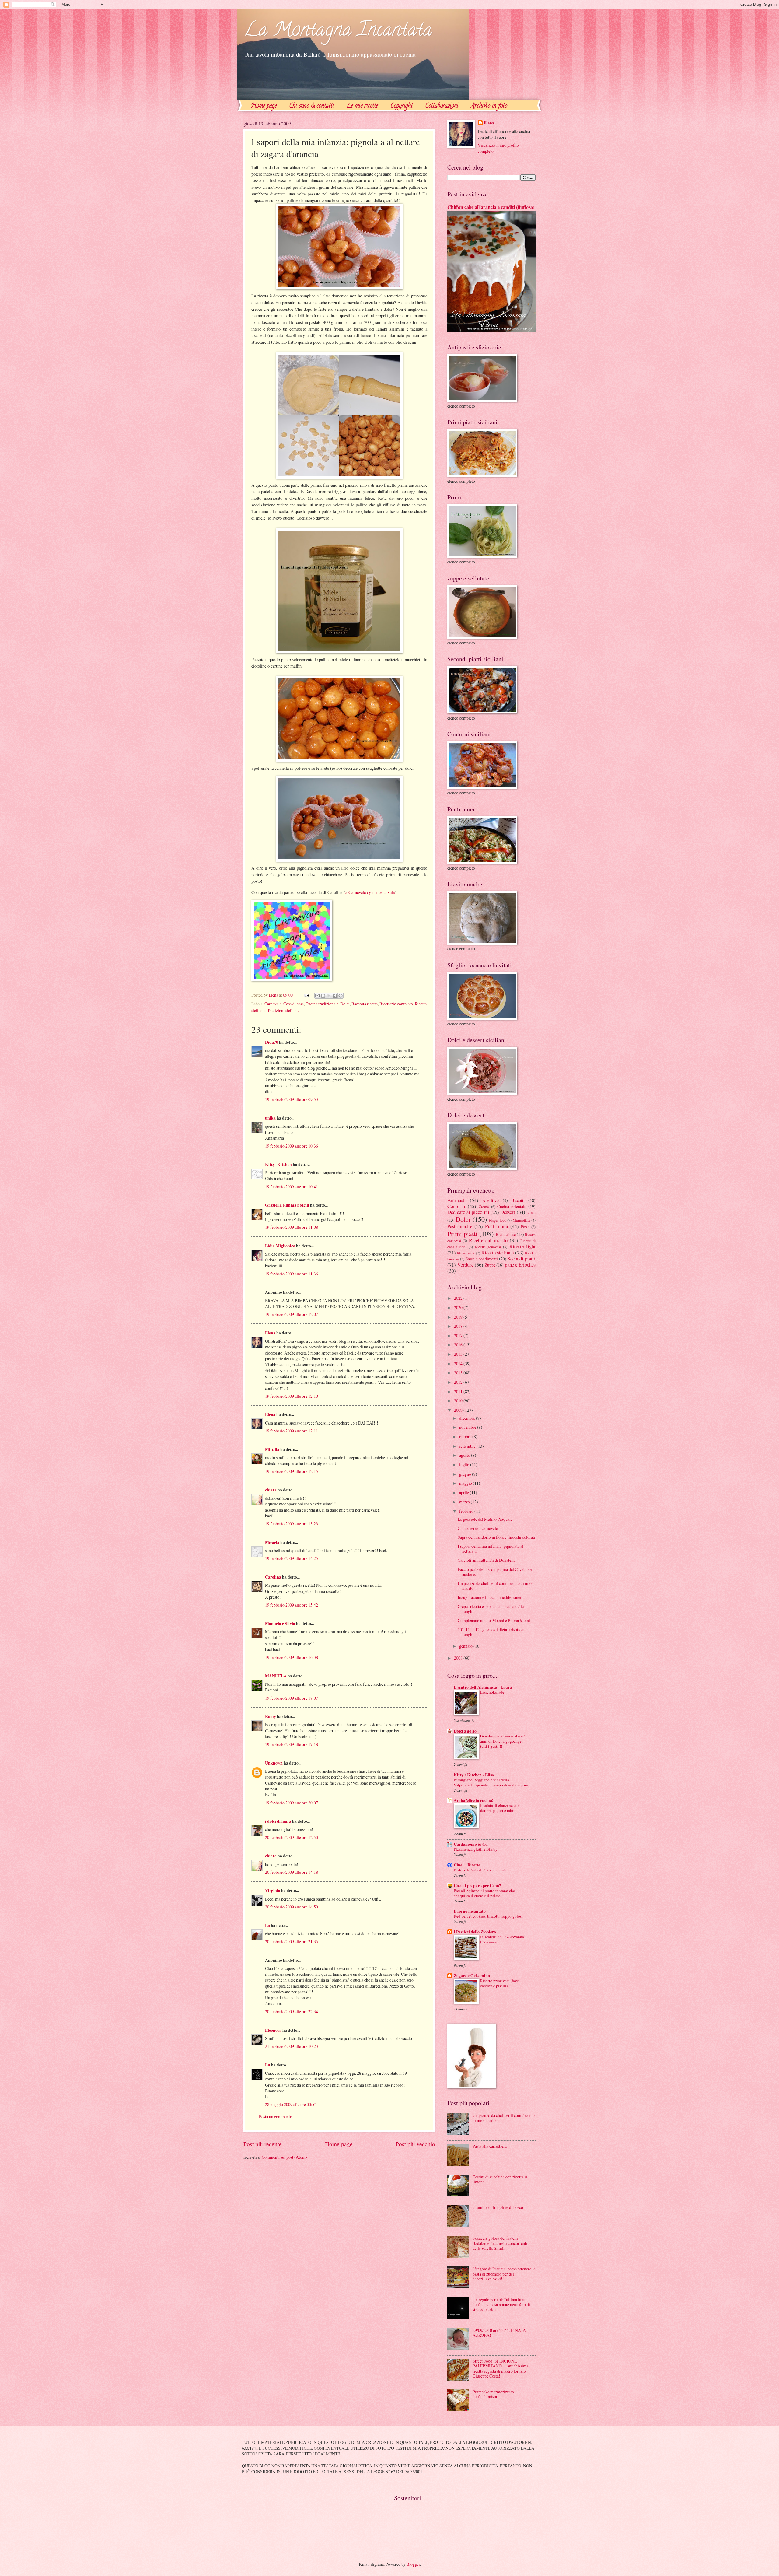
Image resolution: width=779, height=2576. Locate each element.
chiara (271, 1490)
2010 (459, 1401)
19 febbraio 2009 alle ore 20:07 (292, 1803)
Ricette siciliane (498, 1253)
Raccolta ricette (365, 1004)
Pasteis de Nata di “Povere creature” (483, 1870)
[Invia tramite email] (317, 996)
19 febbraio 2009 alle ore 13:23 (292, 1524)
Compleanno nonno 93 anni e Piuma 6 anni (494, 1620)
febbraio (467, 1511)
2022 (459, 1298)
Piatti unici (497, 1226)
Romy (271, 1716)
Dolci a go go (465, 1731)
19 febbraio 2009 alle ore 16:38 (292, 1657)
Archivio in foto (489, 106)
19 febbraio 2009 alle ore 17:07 (292, 1698)
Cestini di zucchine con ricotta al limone (500, 2179)
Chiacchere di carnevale (478, 1528)
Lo (267, 1926)
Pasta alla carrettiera (490, 2146)
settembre (468, 1446)
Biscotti (518, 1200)
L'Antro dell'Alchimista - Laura (483, 1687)
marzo (465, 1502)
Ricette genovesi (488, 1247)
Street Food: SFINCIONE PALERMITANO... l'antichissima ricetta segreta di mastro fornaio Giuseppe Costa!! (500, 2369)
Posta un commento (276, 2117)
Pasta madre (460, 1226)
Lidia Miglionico (280, 1246)
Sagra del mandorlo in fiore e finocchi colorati (496, 1537)
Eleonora (273, 2030)
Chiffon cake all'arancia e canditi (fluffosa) (491, 207)
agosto (465, 1455)
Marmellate (522, 1220)
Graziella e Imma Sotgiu (287, 1205)
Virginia (273, 1891)
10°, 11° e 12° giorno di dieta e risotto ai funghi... (492, 1632)
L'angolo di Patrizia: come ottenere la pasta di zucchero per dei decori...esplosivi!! (504, 2274)
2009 (459, 1410)
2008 (459, 1658)
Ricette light (522, 1246)
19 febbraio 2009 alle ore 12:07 (292, 1314)
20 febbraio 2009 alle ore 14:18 (292, 1872)
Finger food (497, 1220)
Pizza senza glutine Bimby (476, 1849)
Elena (270, 1333)
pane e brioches (520, 1265)
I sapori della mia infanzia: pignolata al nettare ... (491, 1549)
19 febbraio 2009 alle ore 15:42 (292, 1605)
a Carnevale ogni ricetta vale (370, 892)
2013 (459, 1373)
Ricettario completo (396, 1004)
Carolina (273, 1577)
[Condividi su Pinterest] (341, 996)
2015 (459, 1354)
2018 (459, 1326)
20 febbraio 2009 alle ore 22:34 (292, 2012)
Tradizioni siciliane (283, 1010)
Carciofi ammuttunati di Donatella (487, 1560)
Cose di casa (293, 1004)
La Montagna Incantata (338, 31)
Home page (264, 106)
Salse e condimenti (482, 1259)
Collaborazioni (442, 106)
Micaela (272, 1542)
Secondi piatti (522, 1259)
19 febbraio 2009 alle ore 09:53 (292, 1099)
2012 (459, 1382)
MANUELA (276, 1676)
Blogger (413, 2564)
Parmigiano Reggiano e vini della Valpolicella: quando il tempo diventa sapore (491, 1782)
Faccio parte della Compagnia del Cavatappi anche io (495, 1572)
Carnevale (273, 1004)
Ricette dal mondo (488, 1240)
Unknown (274, 1763)
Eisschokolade (492, 1692)
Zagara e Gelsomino (472, 1976)
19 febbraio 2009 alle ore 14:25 (292, 1558)
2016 (459, 1345)
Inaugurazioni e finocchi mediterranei (489, 1597)
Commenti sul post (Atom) (284, 2157)
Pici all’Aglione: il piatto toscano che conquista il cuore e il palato (484, 1893)
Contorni (456, 1206)
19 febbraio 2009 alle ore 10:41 (292, 1187)
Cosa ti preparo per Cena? (477, 1886)
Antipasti (457, 1200)
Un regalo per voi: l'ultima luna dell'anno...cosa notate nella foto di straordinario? (501, 2304)
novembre (468, 1427)
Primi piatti (462, 1234)
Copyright (402, 106)
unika (270, 1118)
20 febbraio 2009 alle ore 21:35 (292, 1942)
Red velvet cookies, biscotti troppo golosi (488, 1916)
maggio (466, 1483)
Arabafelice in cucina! (474, 1800)
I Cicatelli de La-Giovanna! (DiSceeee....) (503, 1939)
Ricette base (506, 1234)
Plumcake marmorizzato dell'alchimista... (493, 2394)
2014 (459, 1363)
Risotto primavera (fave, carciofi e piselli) (500, 1983)
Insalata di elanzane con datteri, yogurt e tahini (500, 1808)
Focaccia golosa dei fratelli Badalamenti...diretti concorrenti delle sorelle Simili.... (500, 2243)
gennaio (466, 1646)
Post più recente (263, 2144)
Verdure (465, 1265)
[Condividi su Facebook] (335, 996)
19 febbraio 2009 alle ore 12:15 (292, 1471)
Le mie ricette (362, 106)
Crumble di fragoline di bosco (498, 2207)
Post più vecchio (415, 2144)
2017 (459, 1335)
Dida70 (272, 1042)
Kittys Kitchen (278, 1165)
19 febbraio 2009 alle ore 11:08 (292, 1227)
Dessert (508, 1212)
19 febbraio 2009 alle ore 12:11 (292, 1431)
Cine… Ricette (467, 1865)
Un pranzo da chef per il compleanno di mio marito (495, 1586)
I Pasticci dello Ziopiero (475, 1932)
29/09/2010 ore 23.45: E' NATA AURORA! (499, 2333)
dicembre (468, 1418)
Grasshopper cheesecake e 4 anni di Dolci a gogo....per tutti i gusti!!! (503, 1741)
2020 (459, 1307)
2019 (459, 1317)
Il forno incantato (470, 1911)
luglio (465, 1465)
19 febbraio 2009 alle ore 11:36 (292, 1274)
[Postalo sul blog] (323, 996)
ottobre (466, 1437)
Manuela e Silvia (280, 1624)
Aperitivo (491, 1200)
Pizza (525, 1227)
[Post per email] (306, 995)
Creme (484, 1207)
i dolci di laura (278, 1821)
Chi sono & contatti (311, 106)
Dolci (345, 1004)
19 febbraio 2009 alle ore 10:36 (292, 1146)
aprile (465, 1493)
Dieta (531, 1212)
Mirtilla (272, 1449)
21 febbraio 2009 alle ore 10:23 (292, 2046)
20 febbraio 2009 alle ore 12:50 (292, 1837)
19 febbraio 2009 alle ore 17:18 (292, 1744)
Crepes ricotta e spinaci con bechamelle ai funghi (493, 1609)
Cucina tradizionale (322, 1004)
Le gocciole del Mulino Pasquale (485, 1519)
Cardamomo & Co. (471, 1844)
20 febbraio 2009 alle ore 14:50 (292, 1907)
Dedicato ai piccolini (468, 1212)
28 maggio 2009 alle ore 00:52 (291, 2104)
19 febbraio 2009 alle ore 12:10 (292, 1396)
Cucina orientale (512, 1206)
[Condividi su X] (329, 996)
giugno (466, 1474)
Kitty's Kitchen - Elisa (474, 1775)
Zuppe (490, 1265)
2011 (459, 1391)
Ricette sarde (466, 1253)
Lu (268, 2065)
